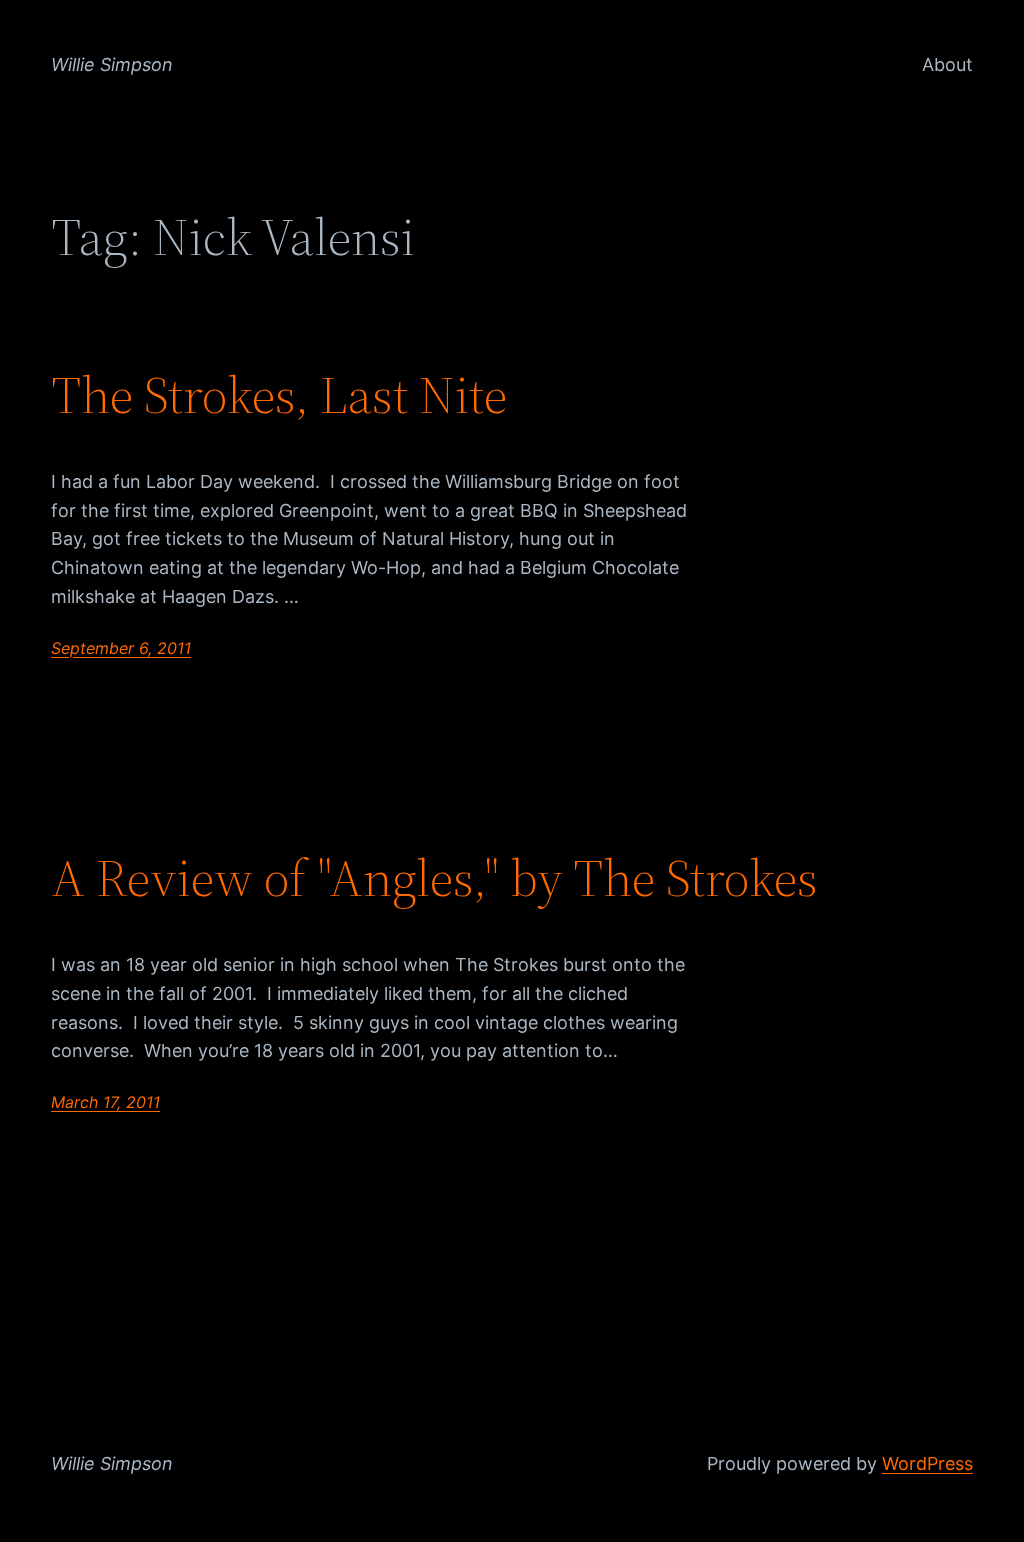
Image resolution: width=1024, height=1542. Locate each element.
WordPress (927, 1463)
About (947, 64)
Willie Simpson (112, 64)
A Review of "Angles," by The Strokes (434, 878)
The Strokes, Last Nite (279, 395)
